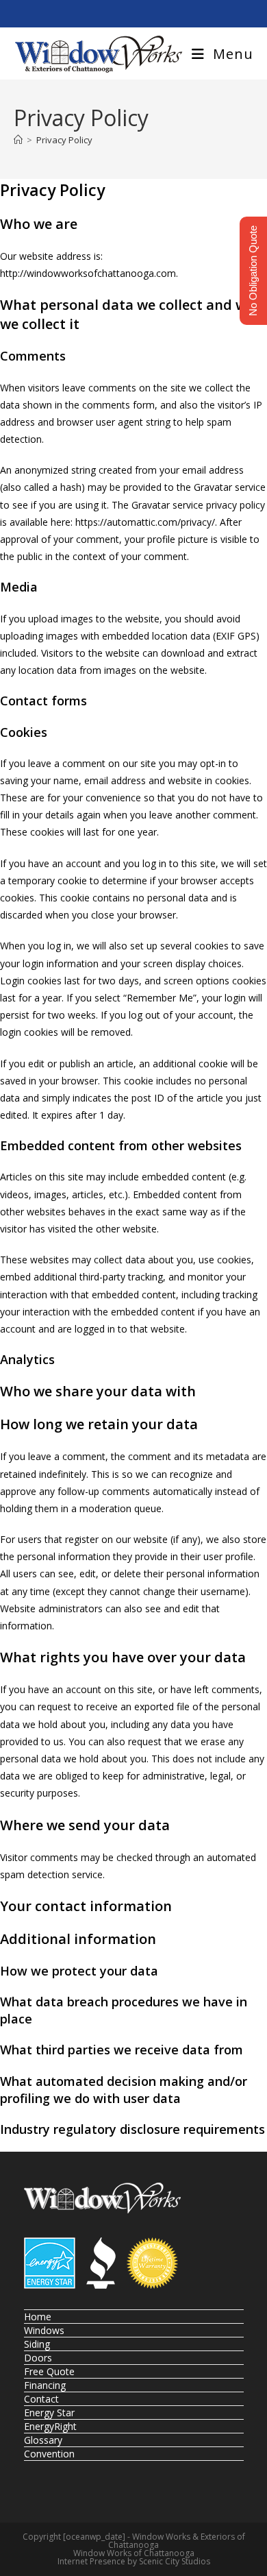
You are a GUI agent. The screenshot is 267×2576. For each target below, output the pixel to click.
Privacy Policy (64, 140)
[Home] (18, 140)
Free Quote (49, 2371)
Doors (38, 2358)
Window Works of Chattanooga (134, 2553)
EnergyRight (50, 2426)
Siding (37, 2344)
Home (38, 2317)
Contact (41, 2399)
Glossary (43, 2440)
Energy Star (49, 2413)
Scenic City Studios (175, 2561)
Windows (44, 2330)
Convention (49, 2454)
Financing (45, 2385)
